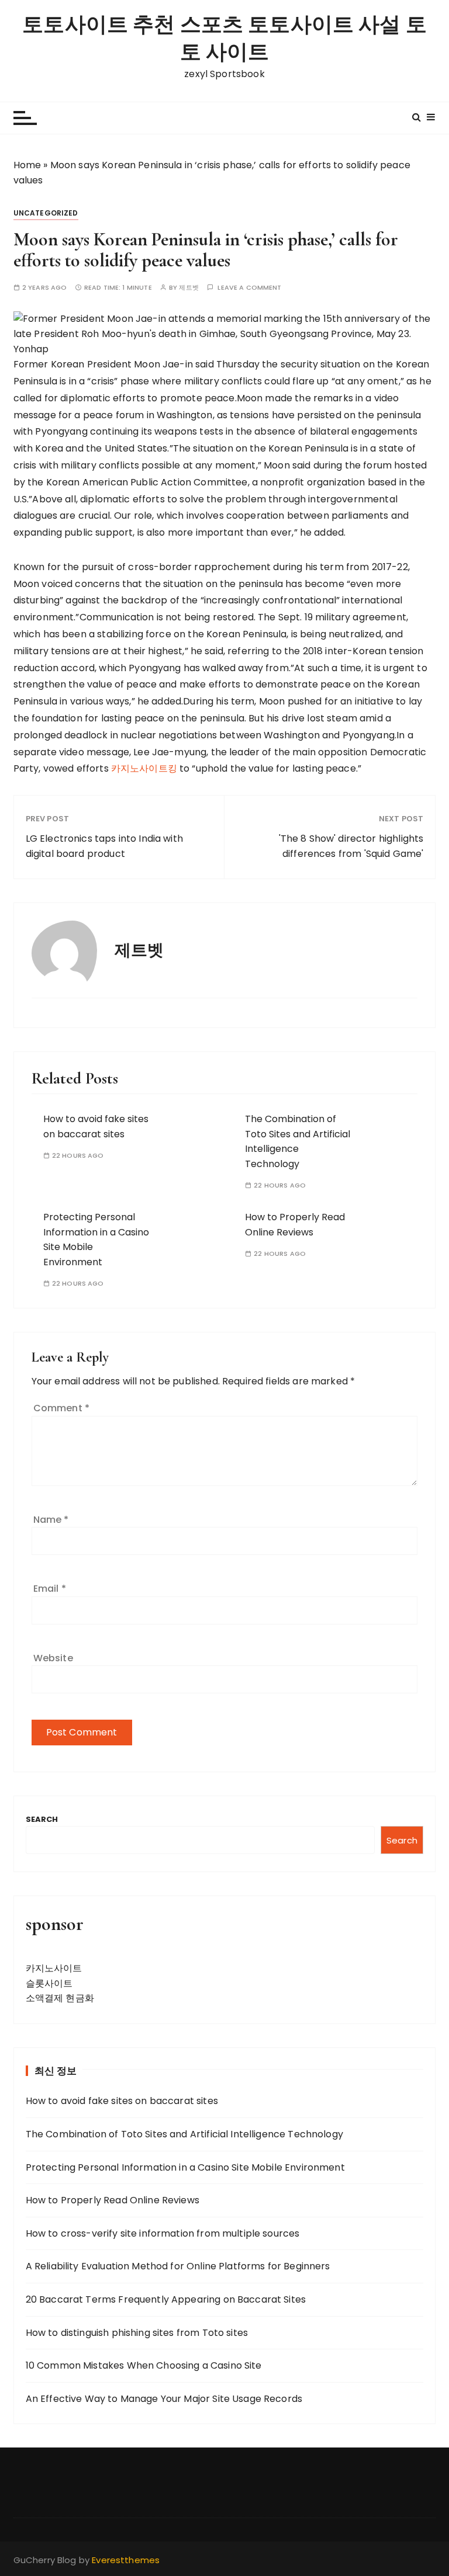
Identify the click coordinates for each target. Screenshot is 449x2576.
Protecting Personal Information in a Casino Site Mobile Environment (185, 2167)
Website (53, 1658)
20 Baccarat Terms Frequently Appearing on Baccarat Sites (166, 2299)
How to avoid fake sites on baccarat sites (122, 2101)
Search (42, 1819)
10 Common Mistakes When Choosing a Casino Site (144, 2365)
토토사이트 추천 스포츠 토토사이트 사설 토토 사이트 (224, 39)
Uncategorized (46, 213)
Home (27, 165)
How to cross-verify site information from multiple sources (163, 2233)
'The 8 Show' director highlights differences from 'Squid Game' (351, 846)
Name (51, 1520)
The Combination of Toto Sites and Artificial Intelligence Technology (184, 2134)
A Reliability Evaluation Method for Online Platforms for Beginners (178, 2266)
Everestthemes (126, 2560)
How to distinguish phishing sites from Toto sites (137, 2333)
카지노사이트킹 (145, 768)
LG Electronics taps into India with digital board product (104, 846)
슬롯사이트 (49, 1983)
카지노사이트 (54, 1968)
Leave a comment (249, 288)
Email (50, 1589)
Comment (61, 1408)
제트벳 (189, 288)
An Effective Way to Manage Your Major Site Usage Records (164, 2399)
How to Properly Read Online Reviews (113, 2200)
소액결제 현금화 (60, 1998)
